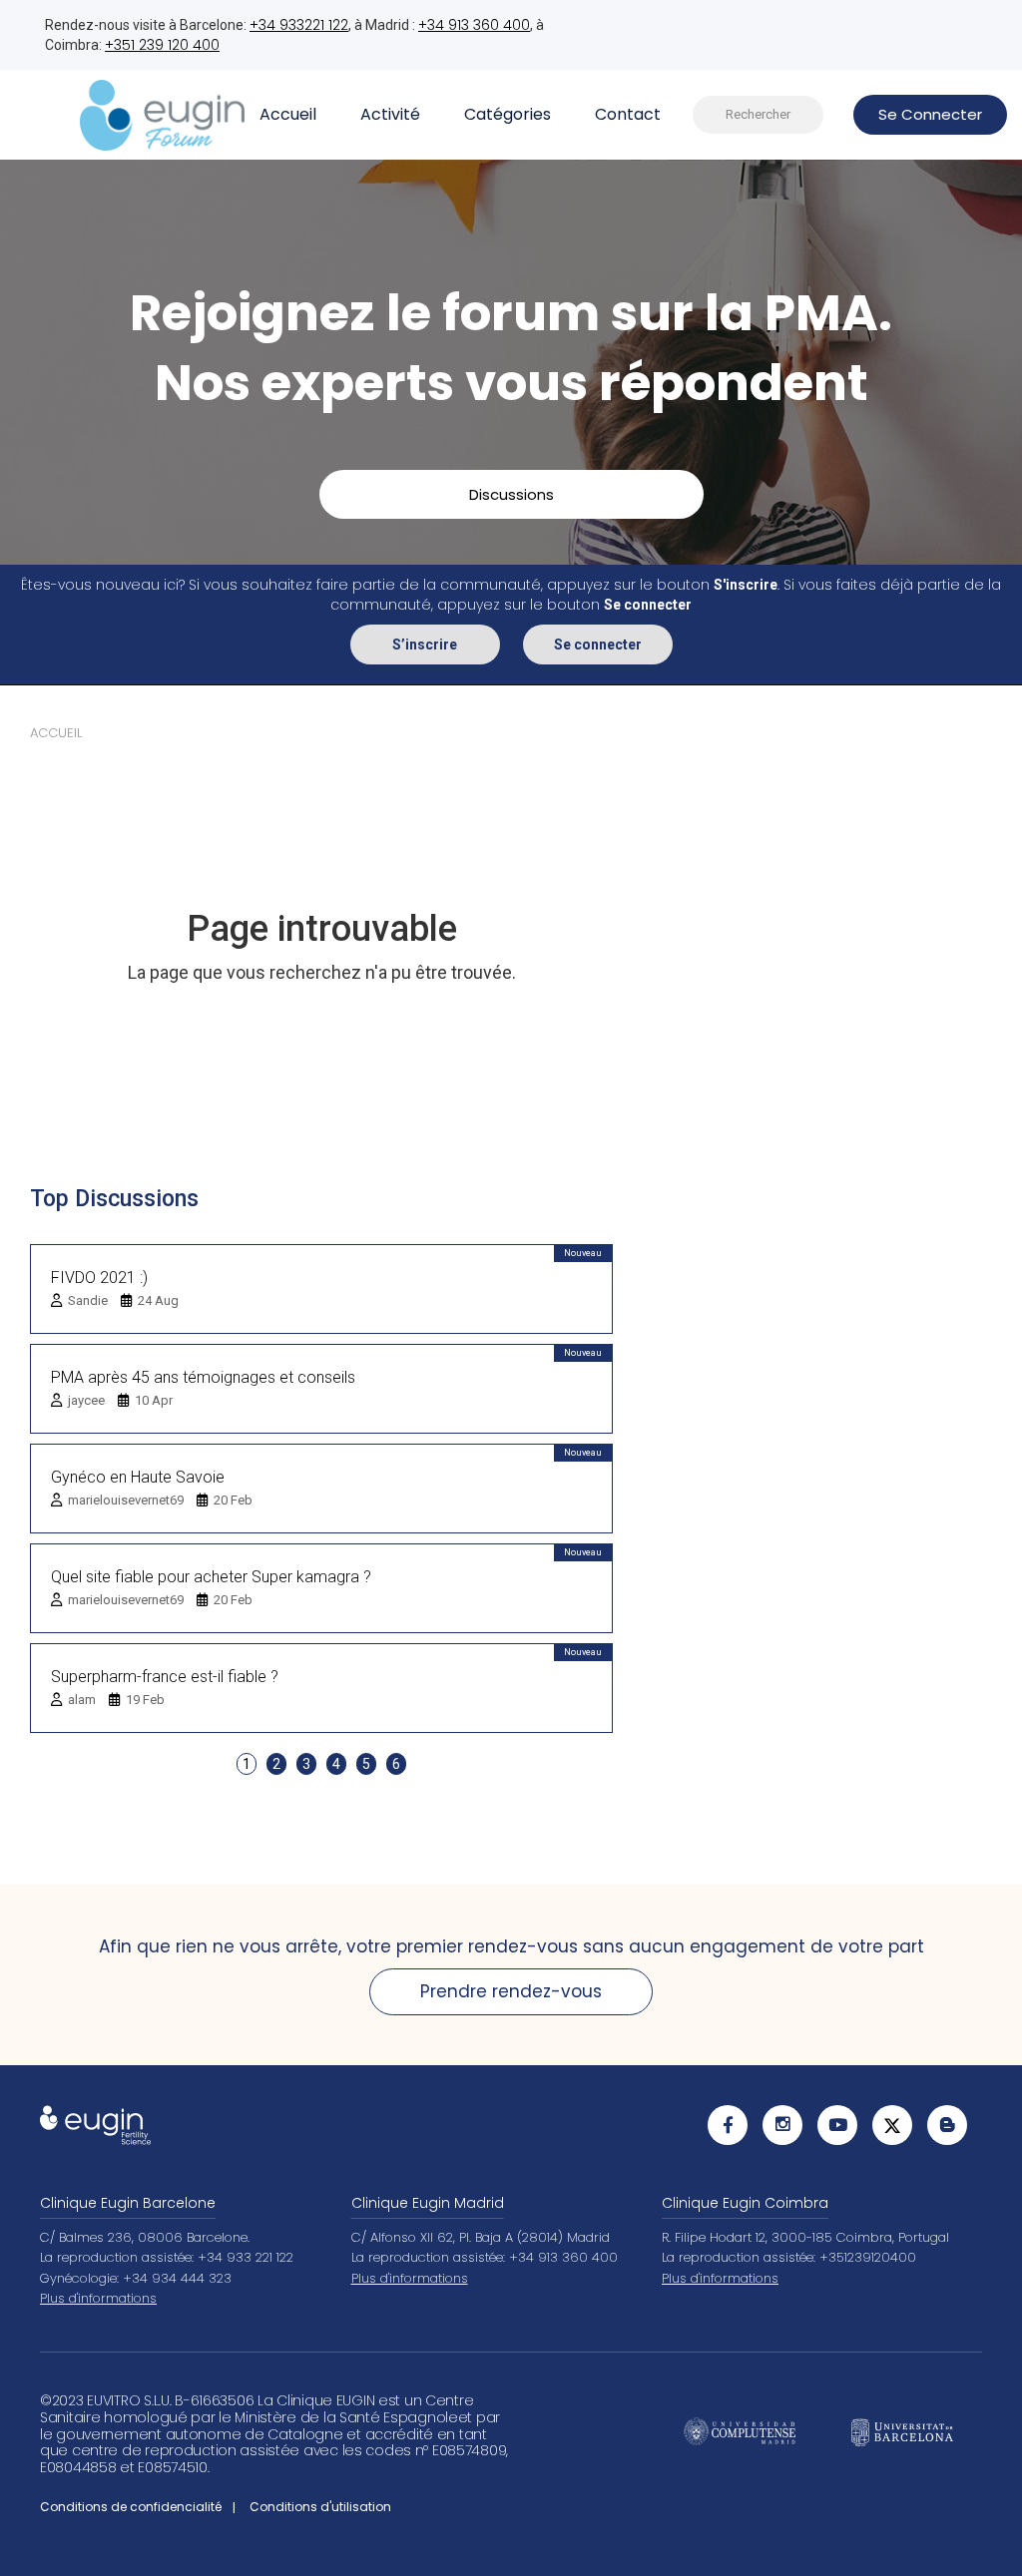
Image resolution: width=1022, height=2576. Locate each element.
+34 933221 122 (299, 25)
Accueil (288, 114)
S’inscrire (425, 644)
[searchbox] (758, 115)
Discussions (511, 494)
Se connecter (598, 644)
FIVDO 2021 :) (99, 1278)
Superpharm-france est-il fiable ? (165, 1677)
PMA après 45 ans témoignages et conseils (203, 1377)
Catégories (508, 114)
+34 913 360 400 (474, 25)
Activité (390, 114)
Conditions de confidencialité (131, 2507)
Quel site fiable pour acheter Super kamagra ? (211, 1577)
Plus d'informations (98, 2298)
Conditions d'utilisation (320, 2507)
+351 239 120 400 (162, 45)
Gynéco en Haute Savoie (138, 1477)
